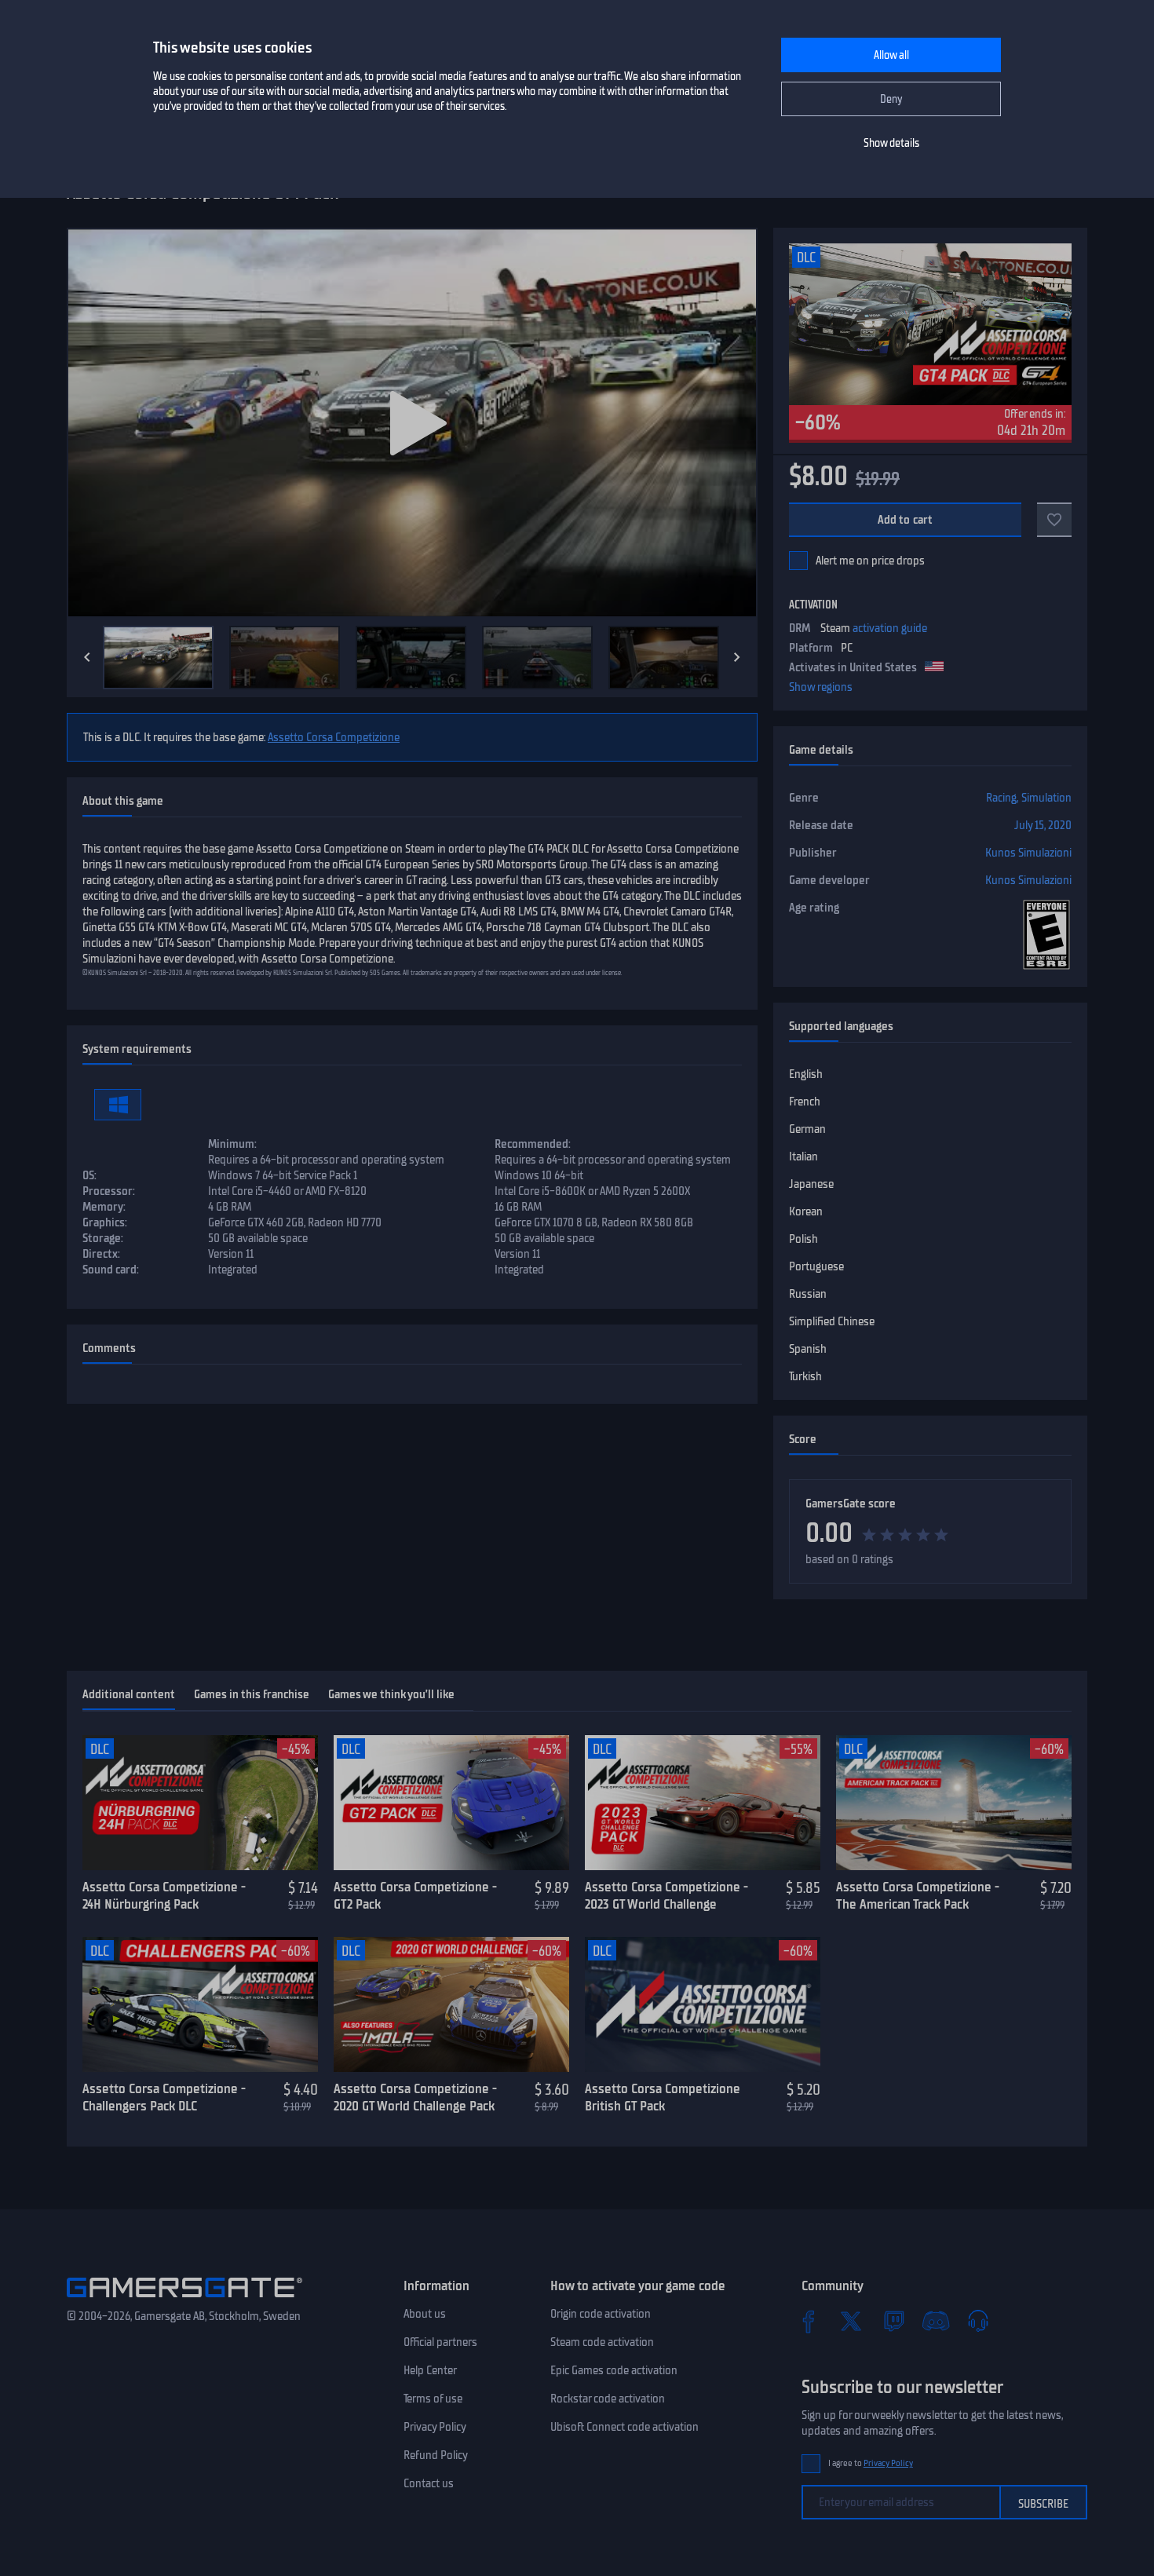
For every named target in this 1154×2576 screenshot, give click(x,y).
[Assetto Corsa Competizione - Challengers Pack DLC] (200, 2004)
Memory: (104, 1207)
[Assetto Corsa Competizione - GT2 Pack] (451, 1803)
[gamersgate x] (851, 2321)
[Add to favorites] (1054, 520)
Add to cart (906, 520)
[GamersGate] (184, 2300)
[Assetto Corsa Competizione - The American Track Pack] (954, 1803)
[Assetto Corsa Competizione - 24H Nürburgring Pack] (200, 1803)
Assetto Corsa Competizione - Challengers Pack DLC (164, 2097)
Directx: (101, 1254)
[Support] (978, 2321)
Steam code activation (602, 2342)
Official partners (440, 2342)
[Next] (737, 657)
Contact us (429, 2483)
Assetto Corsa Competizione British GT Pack (663, 2097)
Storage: (103, 1238)
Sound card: (111, 1270)
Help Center (430, 2370)
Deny (891, 99)
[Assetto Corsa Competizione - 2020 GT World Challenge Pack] (451, 2004)
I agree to (871, 2463)
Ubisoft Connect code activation (624, 2427)
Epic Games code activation (614, 2370)
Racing (1001, 798)
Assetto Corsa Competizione (334, 737)
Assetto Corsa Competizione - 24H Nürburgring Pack (164, 1896)
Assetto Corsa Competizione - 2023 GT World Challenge (666, 1896)
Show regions (821, 687)
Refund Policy (436, 2455)
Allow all (891, 55)
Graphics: (105, 1222)
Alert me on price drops (870, 561)
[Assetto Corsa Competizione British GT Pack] (703, 2004)
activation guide (890, 628)
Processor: (109, 1191)
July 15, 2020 (1043, 825)
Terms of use (433, 2399)
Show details (891, 143)
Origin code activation (601, 2314)
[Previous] (87, 657)
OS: (89, 1175)
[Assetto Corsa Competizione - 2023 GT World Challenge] (703, 1803)
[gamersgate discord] (936, 2321)
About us (425, 2314)
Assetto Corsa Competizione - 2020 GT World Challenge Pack (415, 2097)
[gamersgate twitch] (893, 2321)
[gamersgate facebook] (809, 2321)
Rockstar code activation (608, 2399)
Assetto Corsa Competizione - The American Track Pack (918, 1896)
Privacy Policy (435, 2427)
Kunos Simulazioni (1028, 853)
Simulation (1046, 798)
